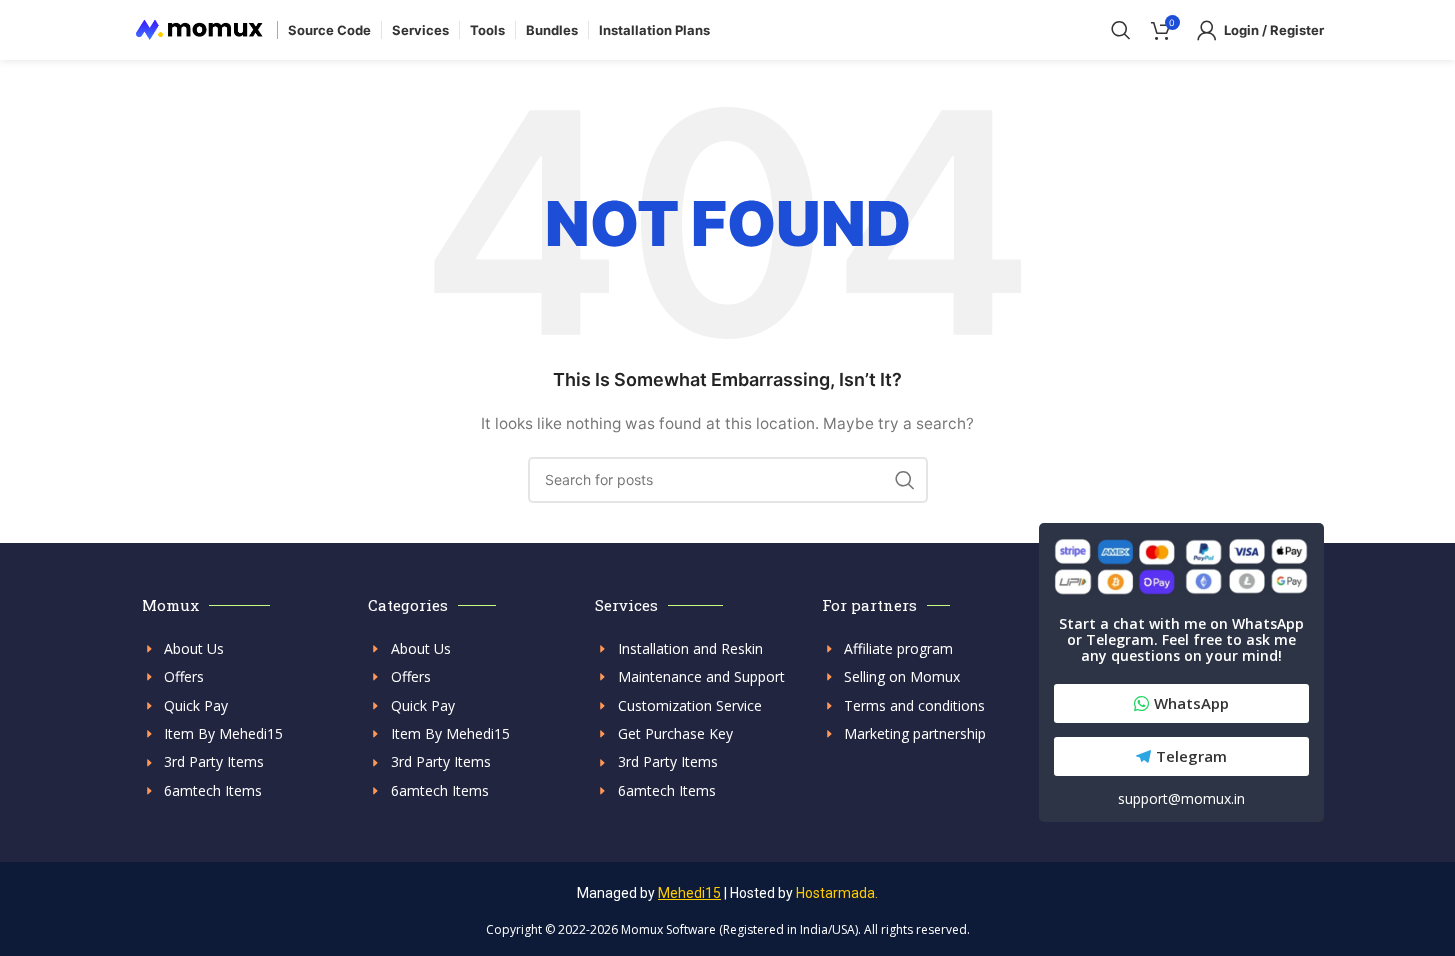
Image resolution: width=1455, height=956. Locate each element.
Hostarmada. (837, 893)
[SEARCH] (905, 480)
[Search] (1121, 30)
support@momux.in (1181, 798)
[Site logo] (199, 28)
